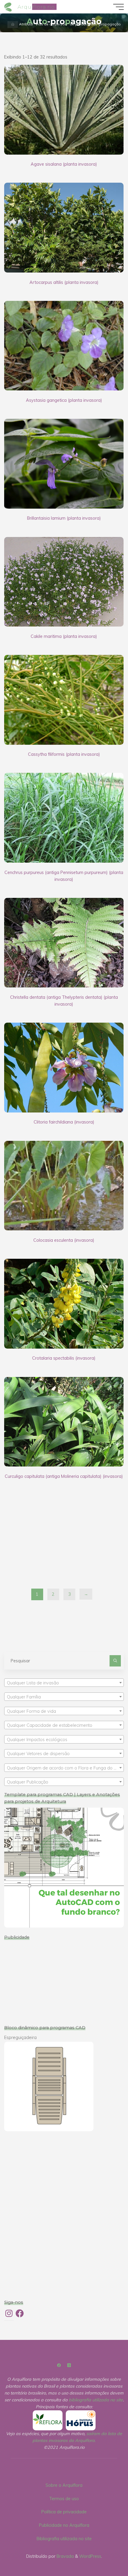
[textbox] (64, 1683)
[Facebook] (59, 2365)
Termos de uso (64, 2499)
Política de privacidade (64, 2512)
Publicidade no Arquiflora (64, 2525)
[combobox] (64, 1683)
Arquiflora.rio (36, 7)
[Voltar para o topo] (105, 2553)
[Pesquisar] (115, 1661)
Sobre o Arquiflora (64, 2485)
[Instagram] (69, 2365)
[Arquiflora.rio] (9, 7)
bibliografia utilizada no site (96, 2400)
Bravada (65, 2556)
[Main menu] (118, 7)
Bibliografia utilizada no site (64, 2539)
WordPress (90, 2556)
